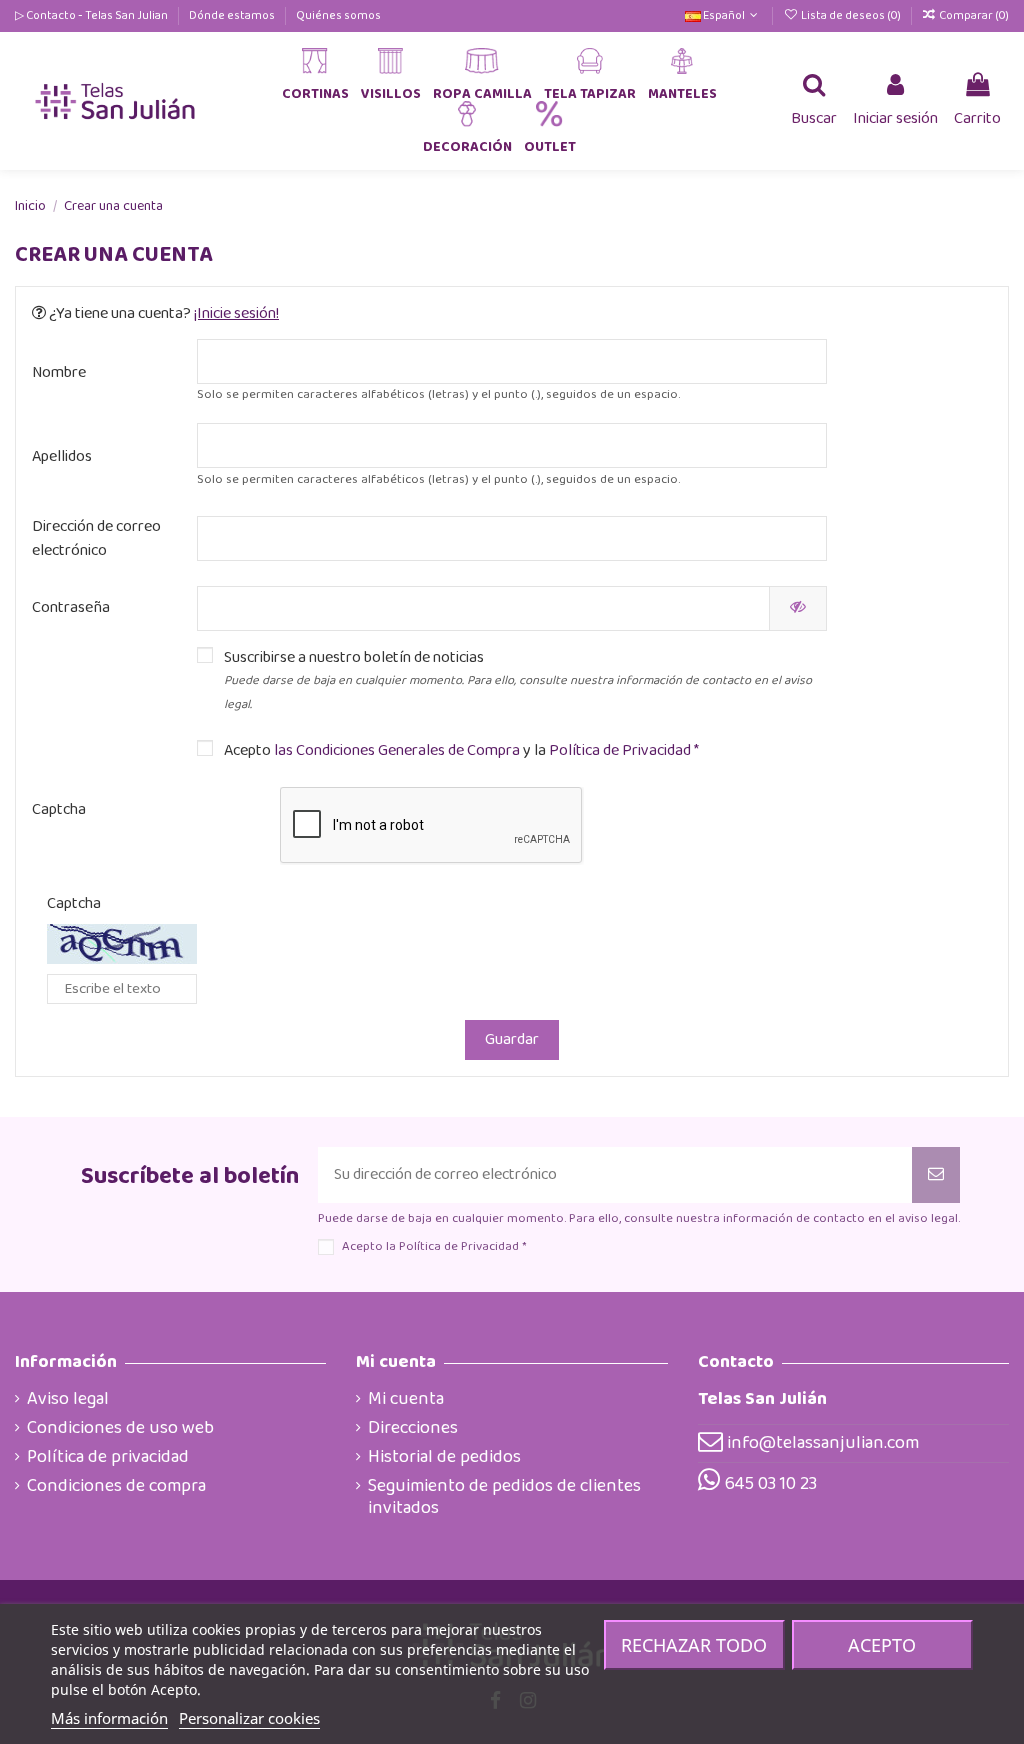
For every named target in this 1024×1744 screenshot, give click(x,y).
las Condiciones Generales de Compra (398, 750)
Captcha (59, 809)
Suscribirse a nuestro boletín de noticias (518, 681)
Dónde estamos (233, 15)
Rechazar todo (694, 1645)
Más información (109, 1718)
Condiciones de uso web (120, 1428)
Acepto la (434, 1246)
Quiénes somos (338, 15)
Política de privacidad (108, 1457)
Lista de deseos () (850, 15)
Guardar (512, 1039)
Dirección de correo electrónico (96, 538)
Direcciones (413, 1428)
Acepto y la (461, 751)
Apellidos (62, 456)
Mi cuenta (406, 1399)
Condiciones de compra (116, 1486)
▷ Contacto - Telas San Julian (92, 15)
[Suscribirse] (936, 1175)
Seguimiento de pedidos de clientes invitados (504, 1497)
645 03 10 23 (771, 1484)
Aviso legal (68, 1399)
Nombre (59, 372)
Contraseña (71, 607)
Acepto (882, 1645)
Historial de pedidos (444, 1457)
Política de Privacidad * (622, 750)
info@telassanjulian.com (823, 1443)
